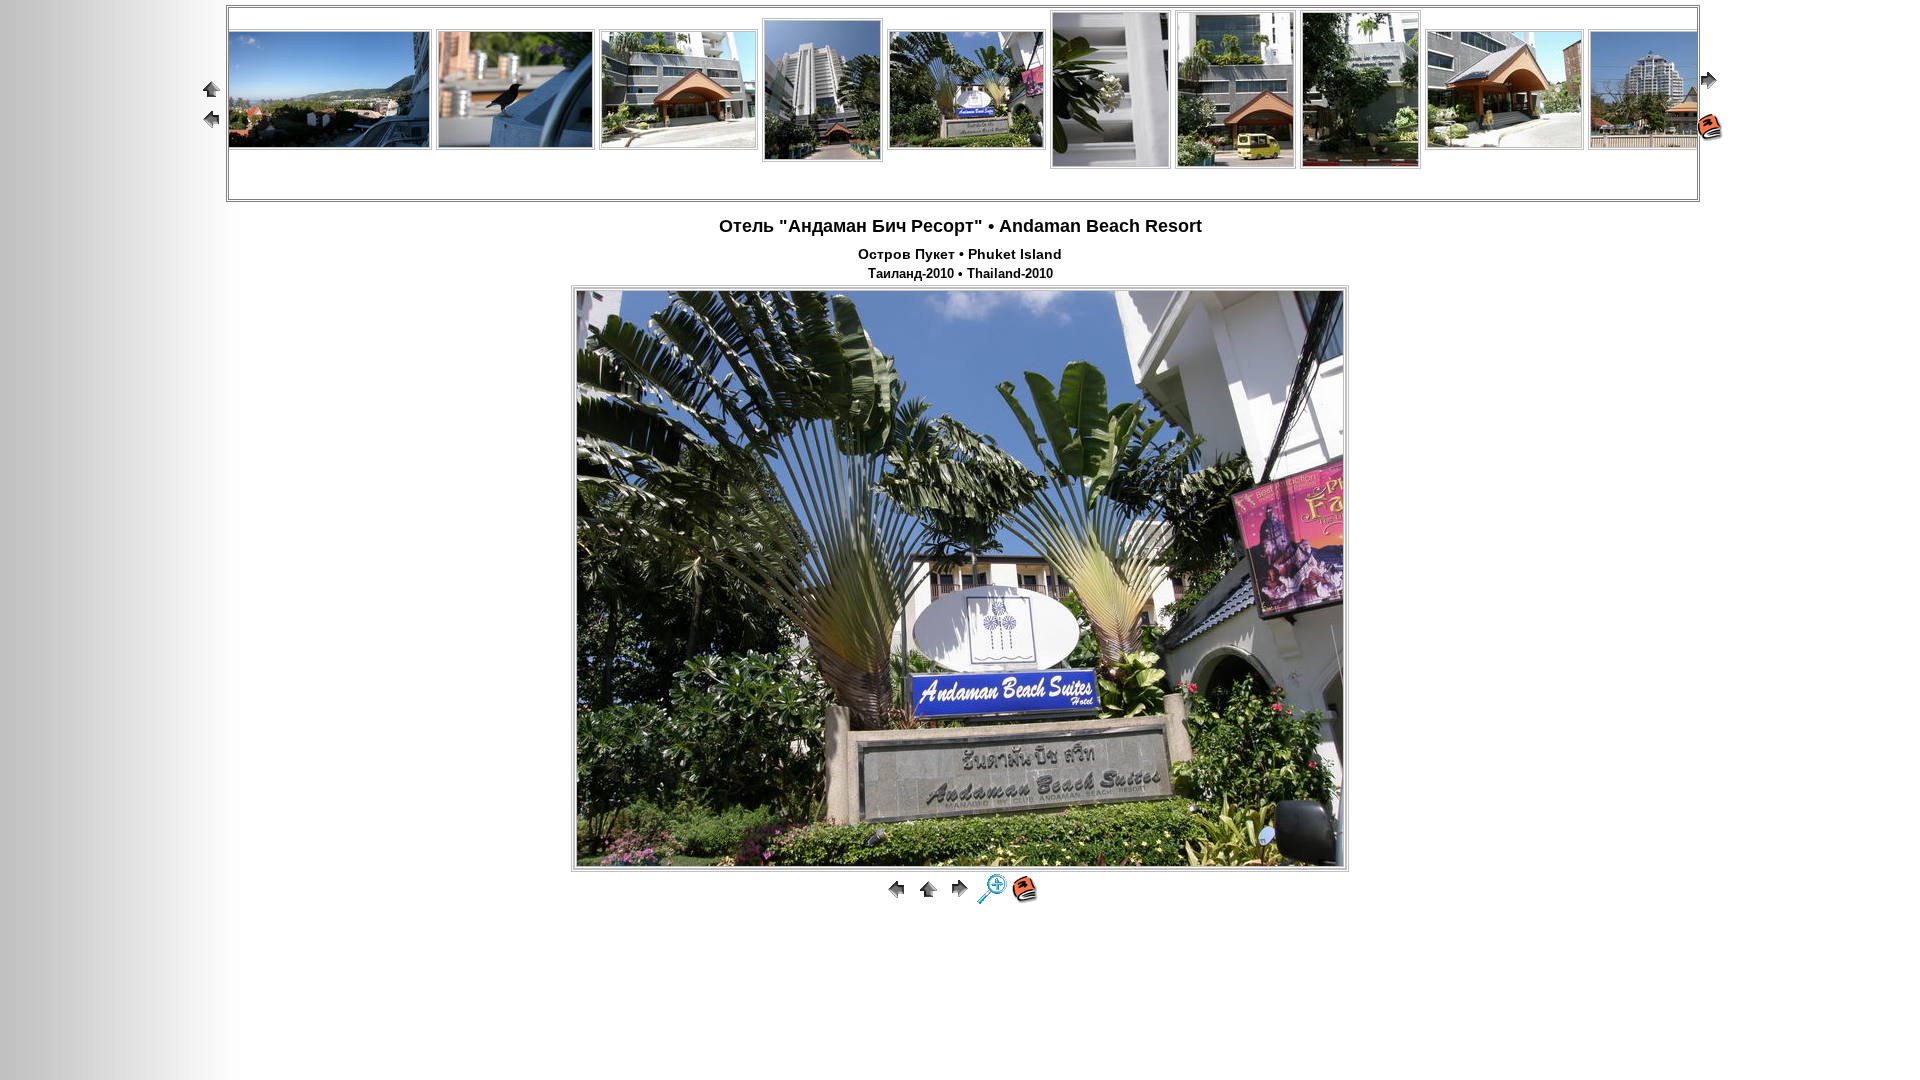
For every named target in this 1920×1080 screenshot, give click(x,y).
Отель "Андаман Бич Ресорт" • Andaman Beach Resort (960, 226)
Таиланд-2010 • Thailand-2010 (960, 274)
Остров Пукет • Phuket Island (960, 254)
